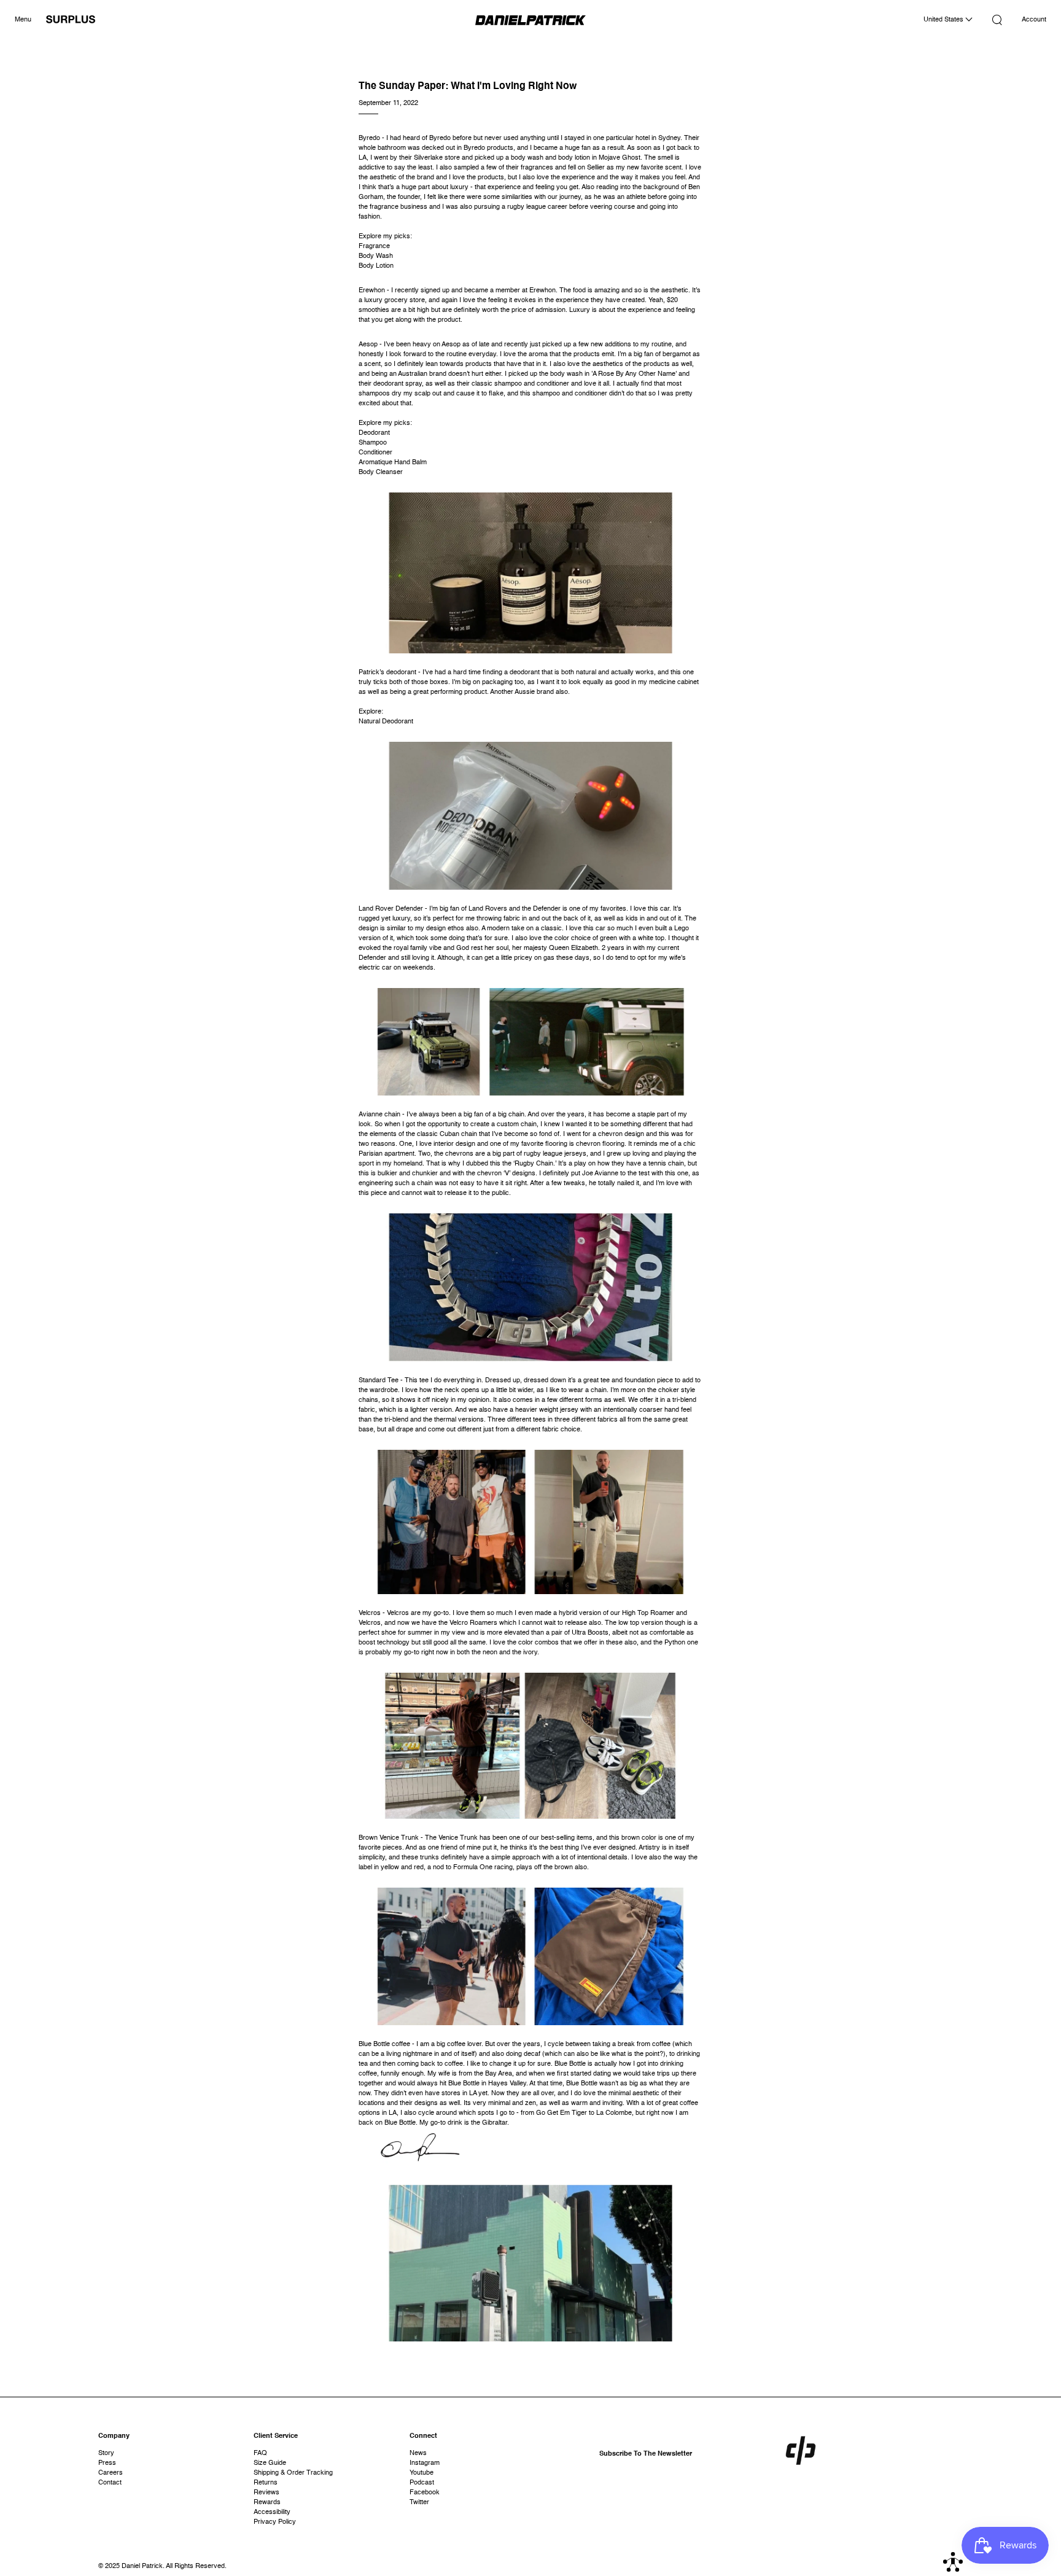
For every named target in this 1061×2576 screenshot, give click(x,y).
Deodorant (374, 433)
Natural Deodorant (386, 722)
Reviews (266, 2493)
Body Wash (376, 256)
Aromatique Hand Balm (393, 463)
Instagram (425, 2463)
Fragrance (374, 247)
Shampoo (373, 443)
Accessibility (272, 2512)
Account (1034, 20)
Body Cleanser (381, 473)
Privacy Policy (275, 2522)
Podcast (422, 2483)
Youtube (422, 2473)
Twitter (419, 2503)
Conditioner (375, 453)
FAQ (260, 2453)
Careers (111, 2473)
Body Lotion (376, 266)
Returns (266, 2483)
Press (107, 2463)
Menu (23, 20)
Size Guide (270, 2463)
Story (106, 2453)
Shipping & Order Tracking (293, 2473)
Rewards (267, 2503)
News (418, 2453)
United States (944, 20)
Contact (110, 2483)
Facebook (425, 2493)
